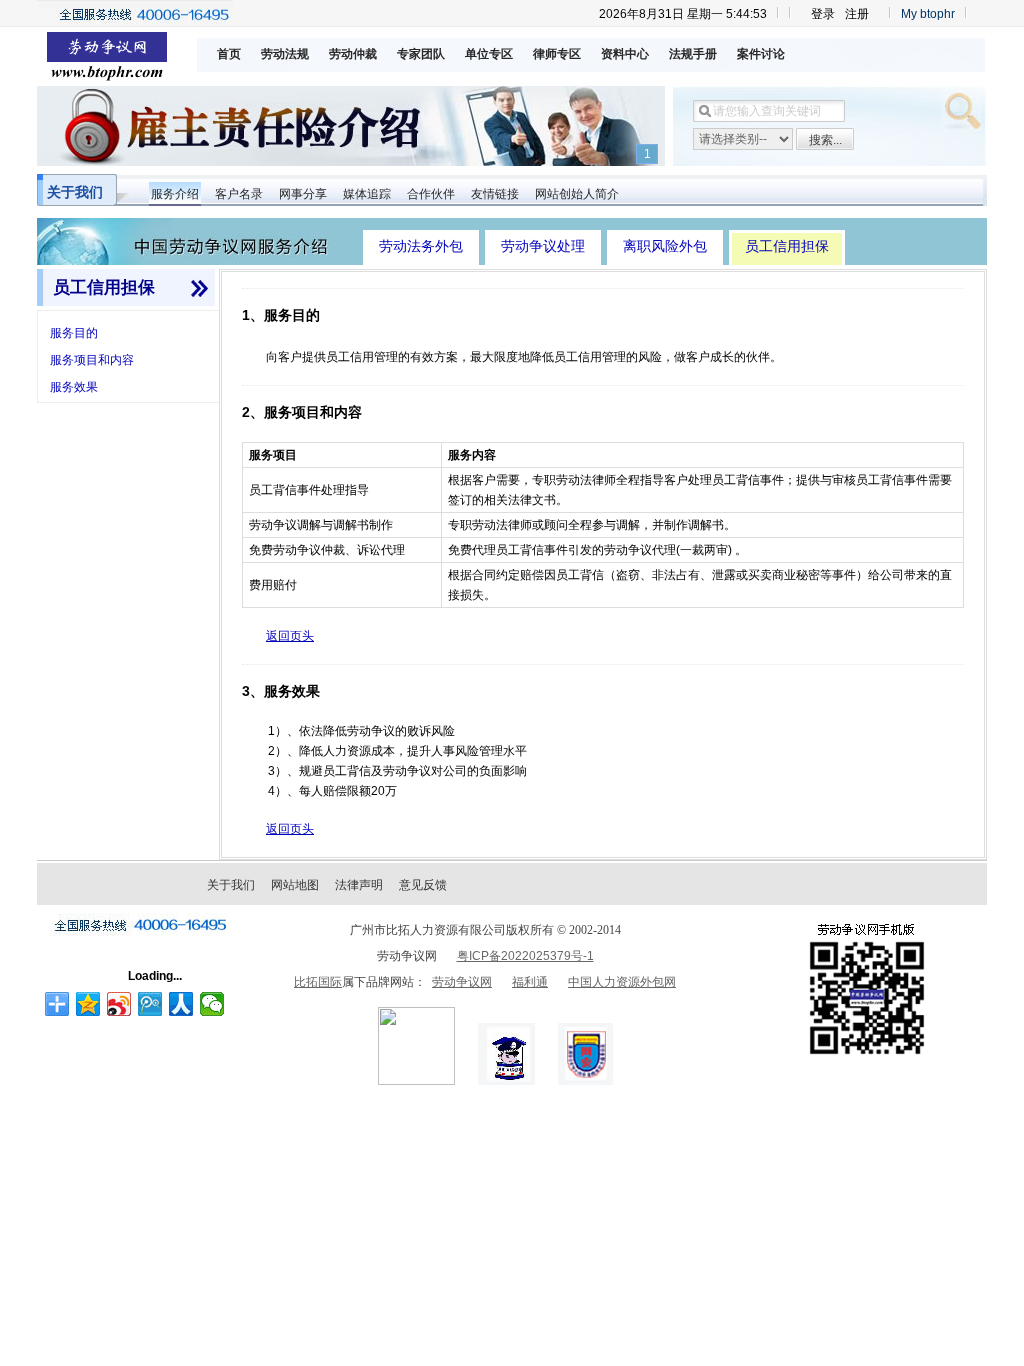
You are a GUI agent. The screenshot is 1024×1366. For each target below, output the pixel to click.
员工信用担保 (787, 246)
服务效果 (74, 387)
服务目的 (74, 333)
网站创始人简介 (577, 194)
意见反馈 (423, 885)
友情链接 (495, 194)
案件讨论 (761, 54)
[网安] (585, 1081)
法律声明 (359, 885)
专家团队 (421, 54)
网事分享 (303, 194)
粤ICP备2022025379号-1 (525, 956)
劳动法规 (285, 54)
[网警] (506, 1081)
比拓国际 (318, 982)
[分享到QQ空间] (88, 1004)
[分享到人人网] (181, 1004)
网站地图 (295, 885)
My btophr (928, 14)
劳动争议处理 (543, 246)
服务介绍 (175, 194)
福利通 (530, 982)
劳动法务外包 (421, 246)
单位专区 (489, 54)
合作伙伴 (431, 194)
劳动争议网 (462, 982)
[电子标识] (416, 1081)
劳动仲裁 (353, 54)
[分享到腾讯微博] (150, 1004)
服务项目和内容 (92, 360)
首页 (229, 54)
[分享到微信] (212, 1004)
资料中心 (625, 54)
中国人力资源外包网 (622, 982)
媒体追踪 (367, 194)
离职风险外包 (665, 246)
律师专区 (557, 54)
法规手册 (693, 54)
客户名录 (239, 194)
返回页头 (290, 636)
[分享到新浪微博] (119, 1004)
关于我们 (75, 192)
